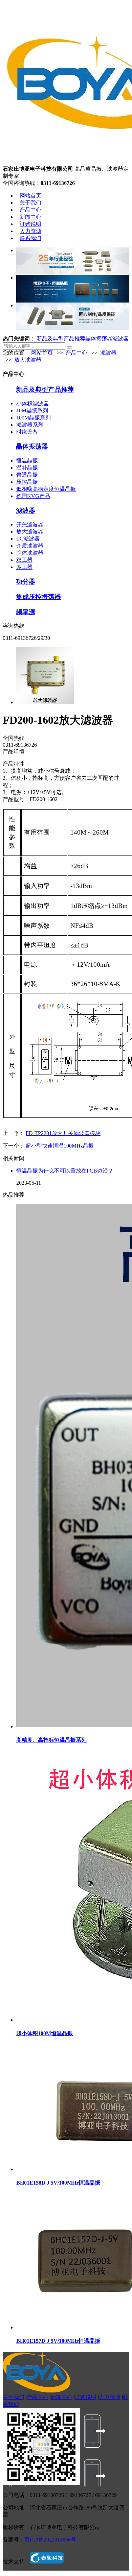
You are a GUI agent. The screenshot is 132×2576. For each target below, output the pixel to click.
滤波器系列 (30, 425)
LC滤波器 (28, 539)
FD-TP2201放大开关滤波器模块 (63, 1133)
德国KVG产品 (33, 496)
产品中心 (30, 210)
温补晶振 (27, 468)
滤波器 (120, 339)
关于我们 (30, 203)
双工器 (24, 560)
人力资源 (30, 231)
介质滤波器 (30, 546)
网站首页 (30, 196)
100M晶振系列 (34, 418)
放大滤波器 (28, 360)
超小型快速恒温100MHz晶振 (60, 1146)
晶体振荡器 (99, 339)
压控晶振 (27, 482)
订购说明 (30, 224)
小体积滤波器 (32, 403)
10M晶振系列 (32, 411)
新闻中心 (30, 217)
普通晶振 (27, 475)
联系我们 (30, 238)
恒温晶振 (27, 461)
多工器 (24, 567)
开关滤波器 (30, 524)
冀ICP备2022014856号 (50, 2540)
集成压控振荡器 (38, 597)
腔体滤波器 (30, 553)
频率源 (26, 612)
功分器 (26, 582)
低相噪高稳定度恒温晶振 (46, 489)
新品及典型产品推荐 (61, 339)
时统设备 (27, 432)
